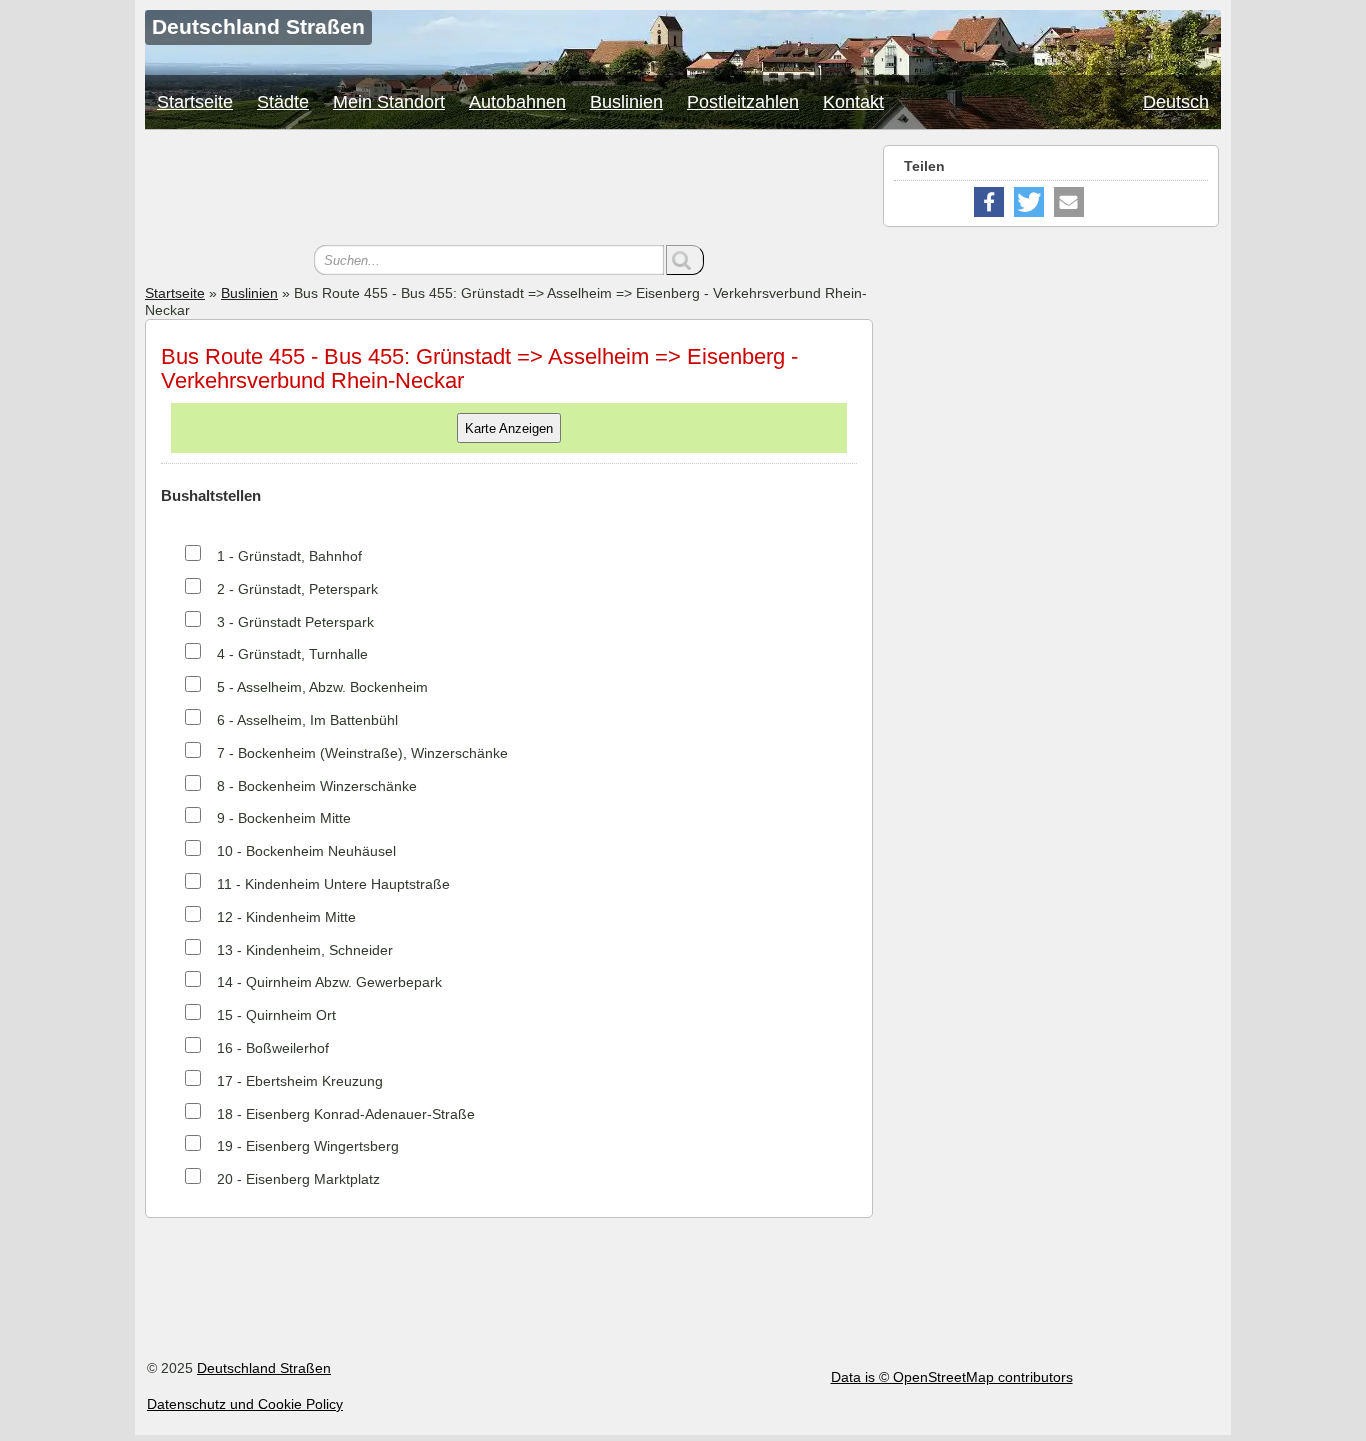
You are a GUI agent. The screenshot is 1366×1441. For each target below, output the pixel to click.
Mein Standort (389, 102)
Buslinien (626, 102)
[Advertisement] (509, 190)
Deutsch (1176, 102)
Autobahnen (517, 102)
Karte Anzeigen (509, 428)
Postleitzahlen (743, 102)
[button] (989, 202)
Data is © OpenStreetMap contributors (952, 1377)
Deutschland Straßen (264, 1368)
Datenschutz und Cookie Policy (245, 1404)
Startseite (195, 102)
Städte (283, 102)
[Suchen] (685, 260)
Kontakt (853, 102)
